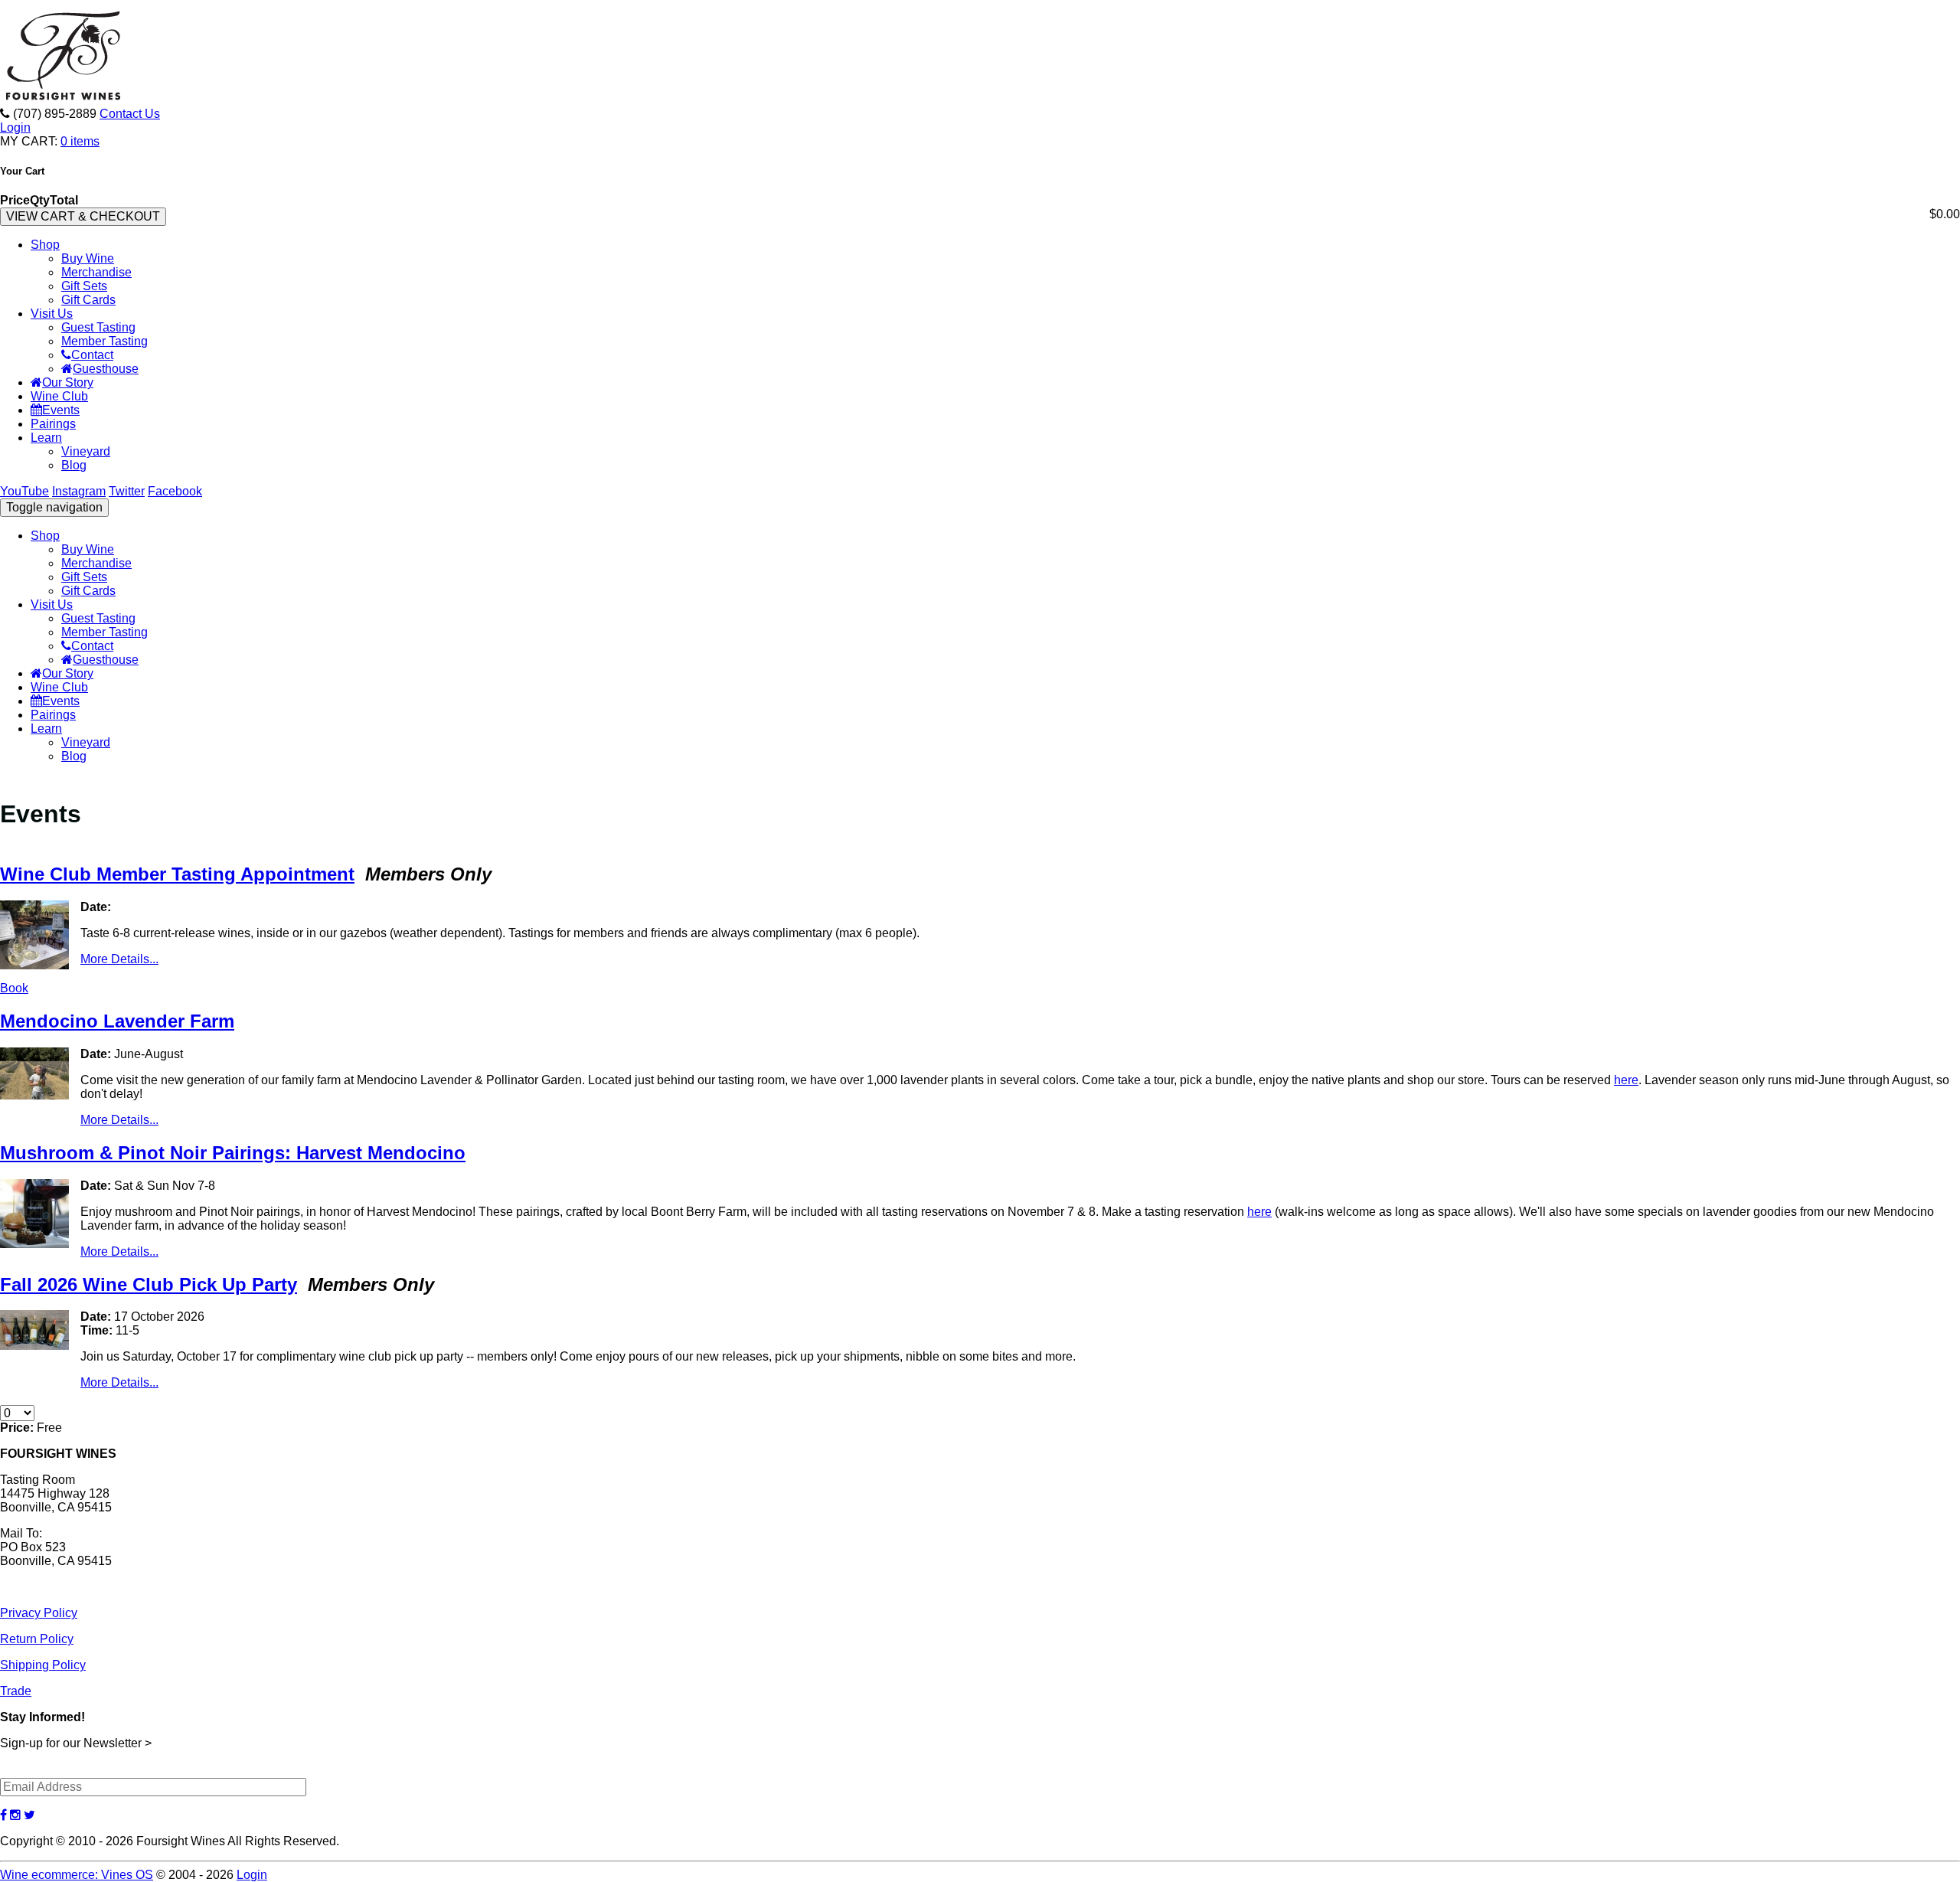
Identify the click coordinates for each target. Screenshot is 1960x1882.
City (773, 888)
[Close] (1204, 724)
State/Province (804, 963)
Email (777, 813)
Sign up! (980, 1118)
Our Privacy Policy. (866, 1075)
